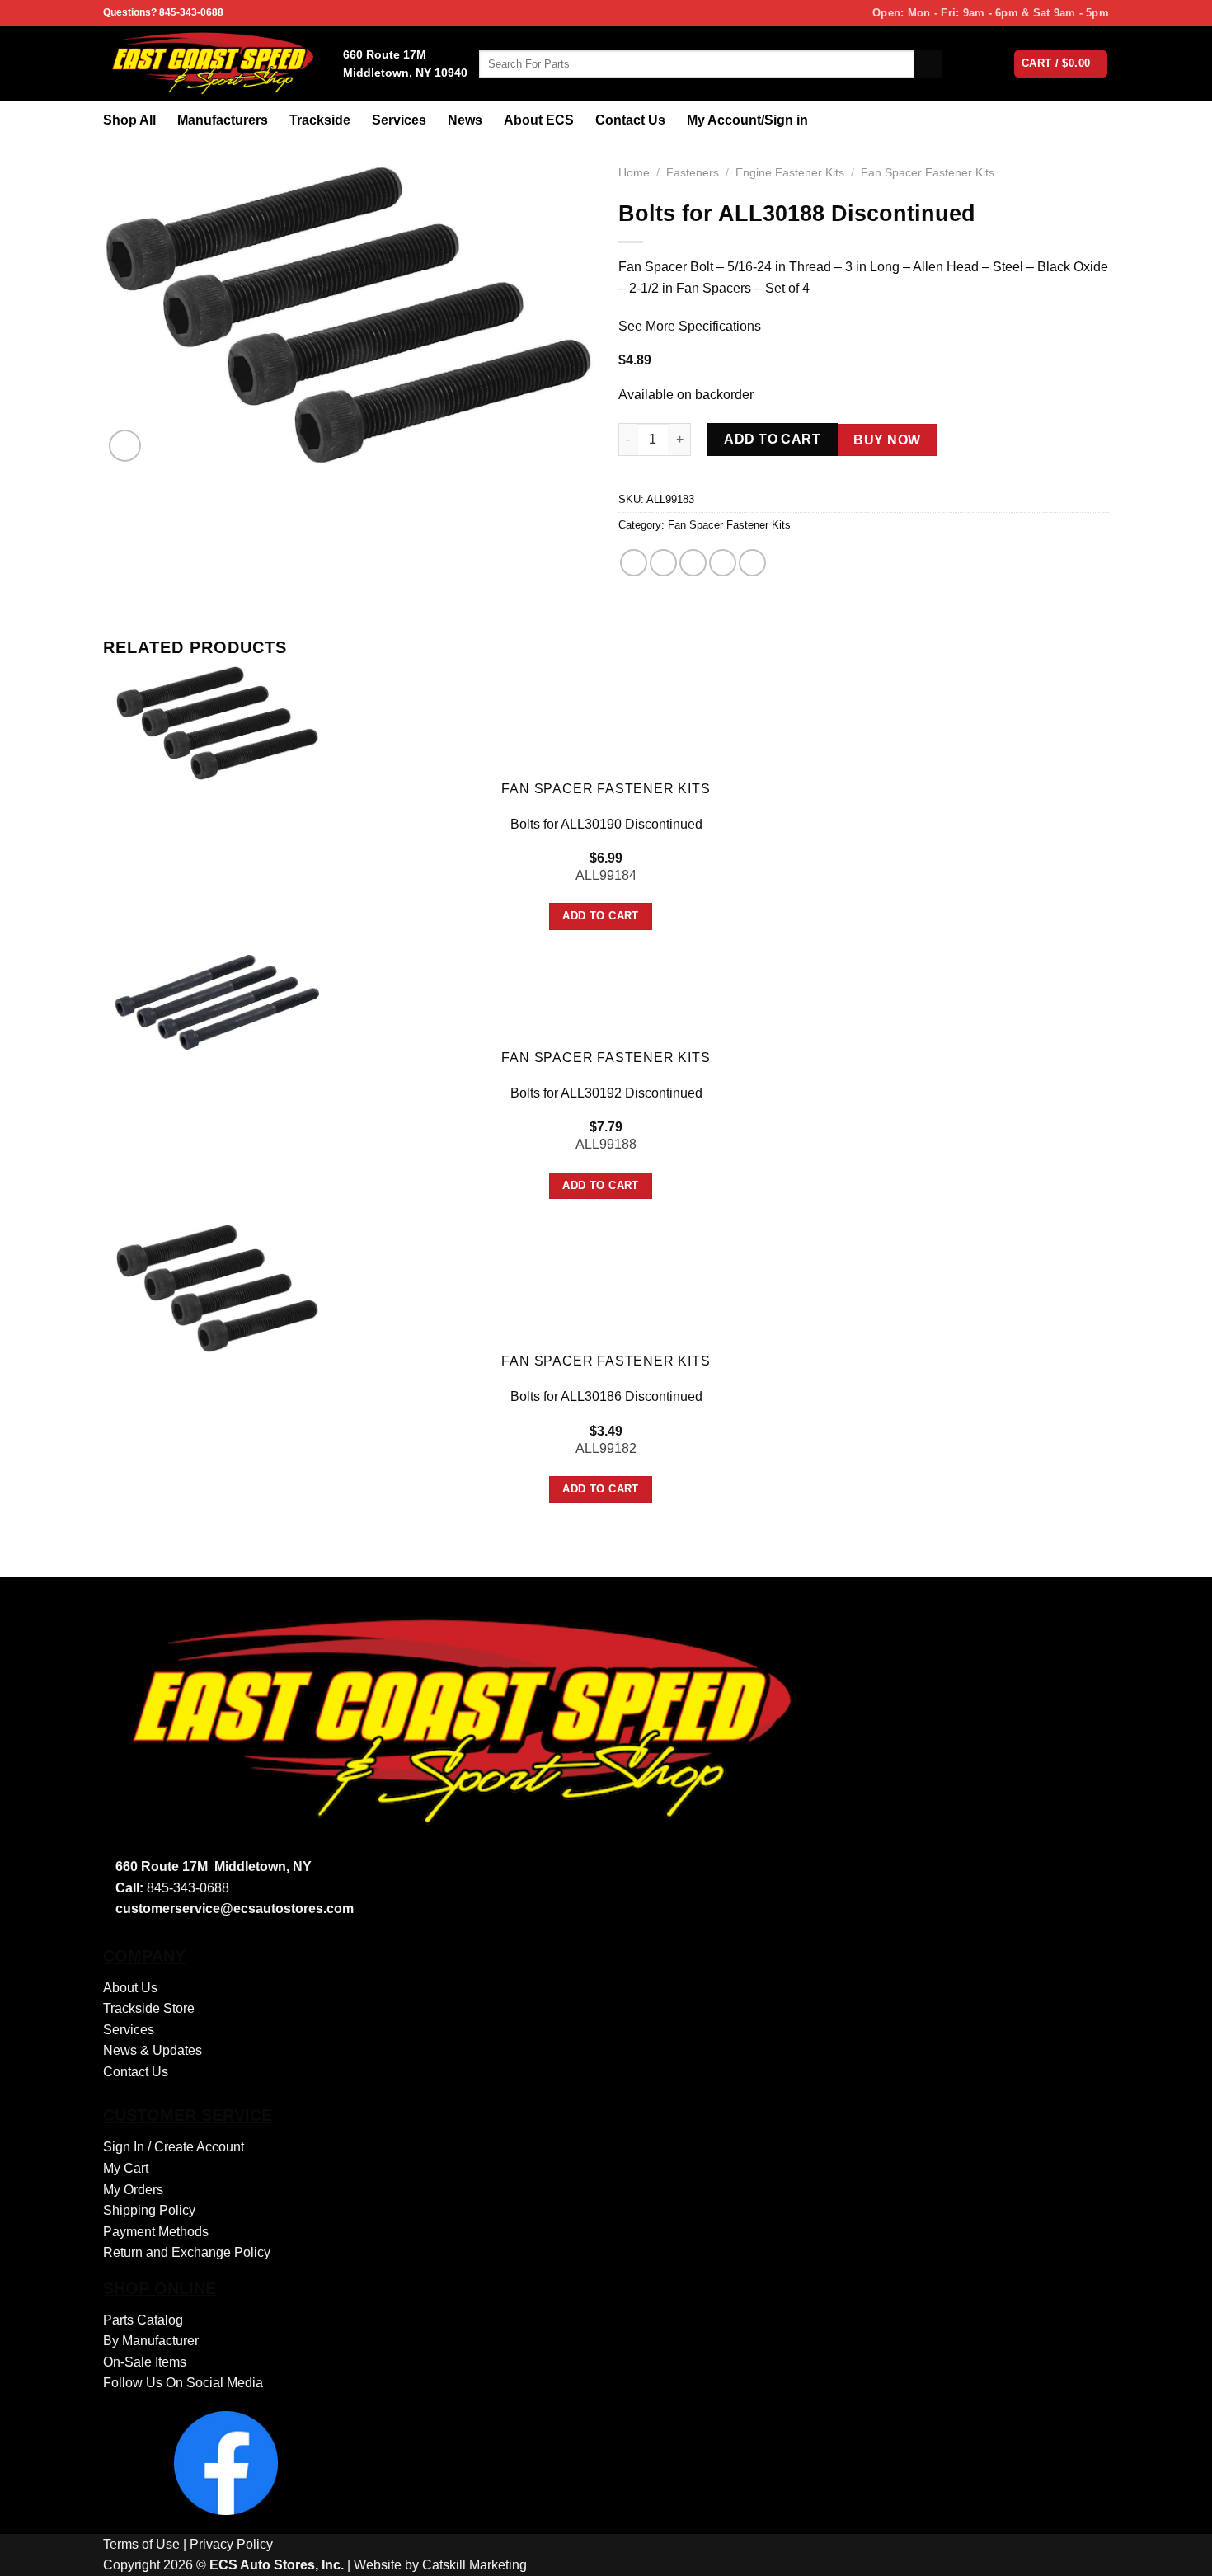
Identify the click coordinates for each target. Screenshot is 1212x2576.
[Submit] (928, 64)
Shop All (129, 120)
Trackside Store (149, 2008)
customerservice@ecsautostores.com (235, 1908)
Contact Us (630, 120)
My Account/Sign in (747, 120)
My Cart (126, 2168)
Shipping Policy (149, 2210)
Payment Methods (156, 2232)
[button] (125, 446)
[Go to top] (1178, 2553)
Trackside (320, 120)
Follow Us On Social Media (183, 2383)
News (465, 120)
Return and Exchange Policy (187, 2252)
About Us (130, 1988)
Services (399, 120)
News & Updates (153, 2050)
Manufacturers (223, 120)
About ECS (539, 120)
